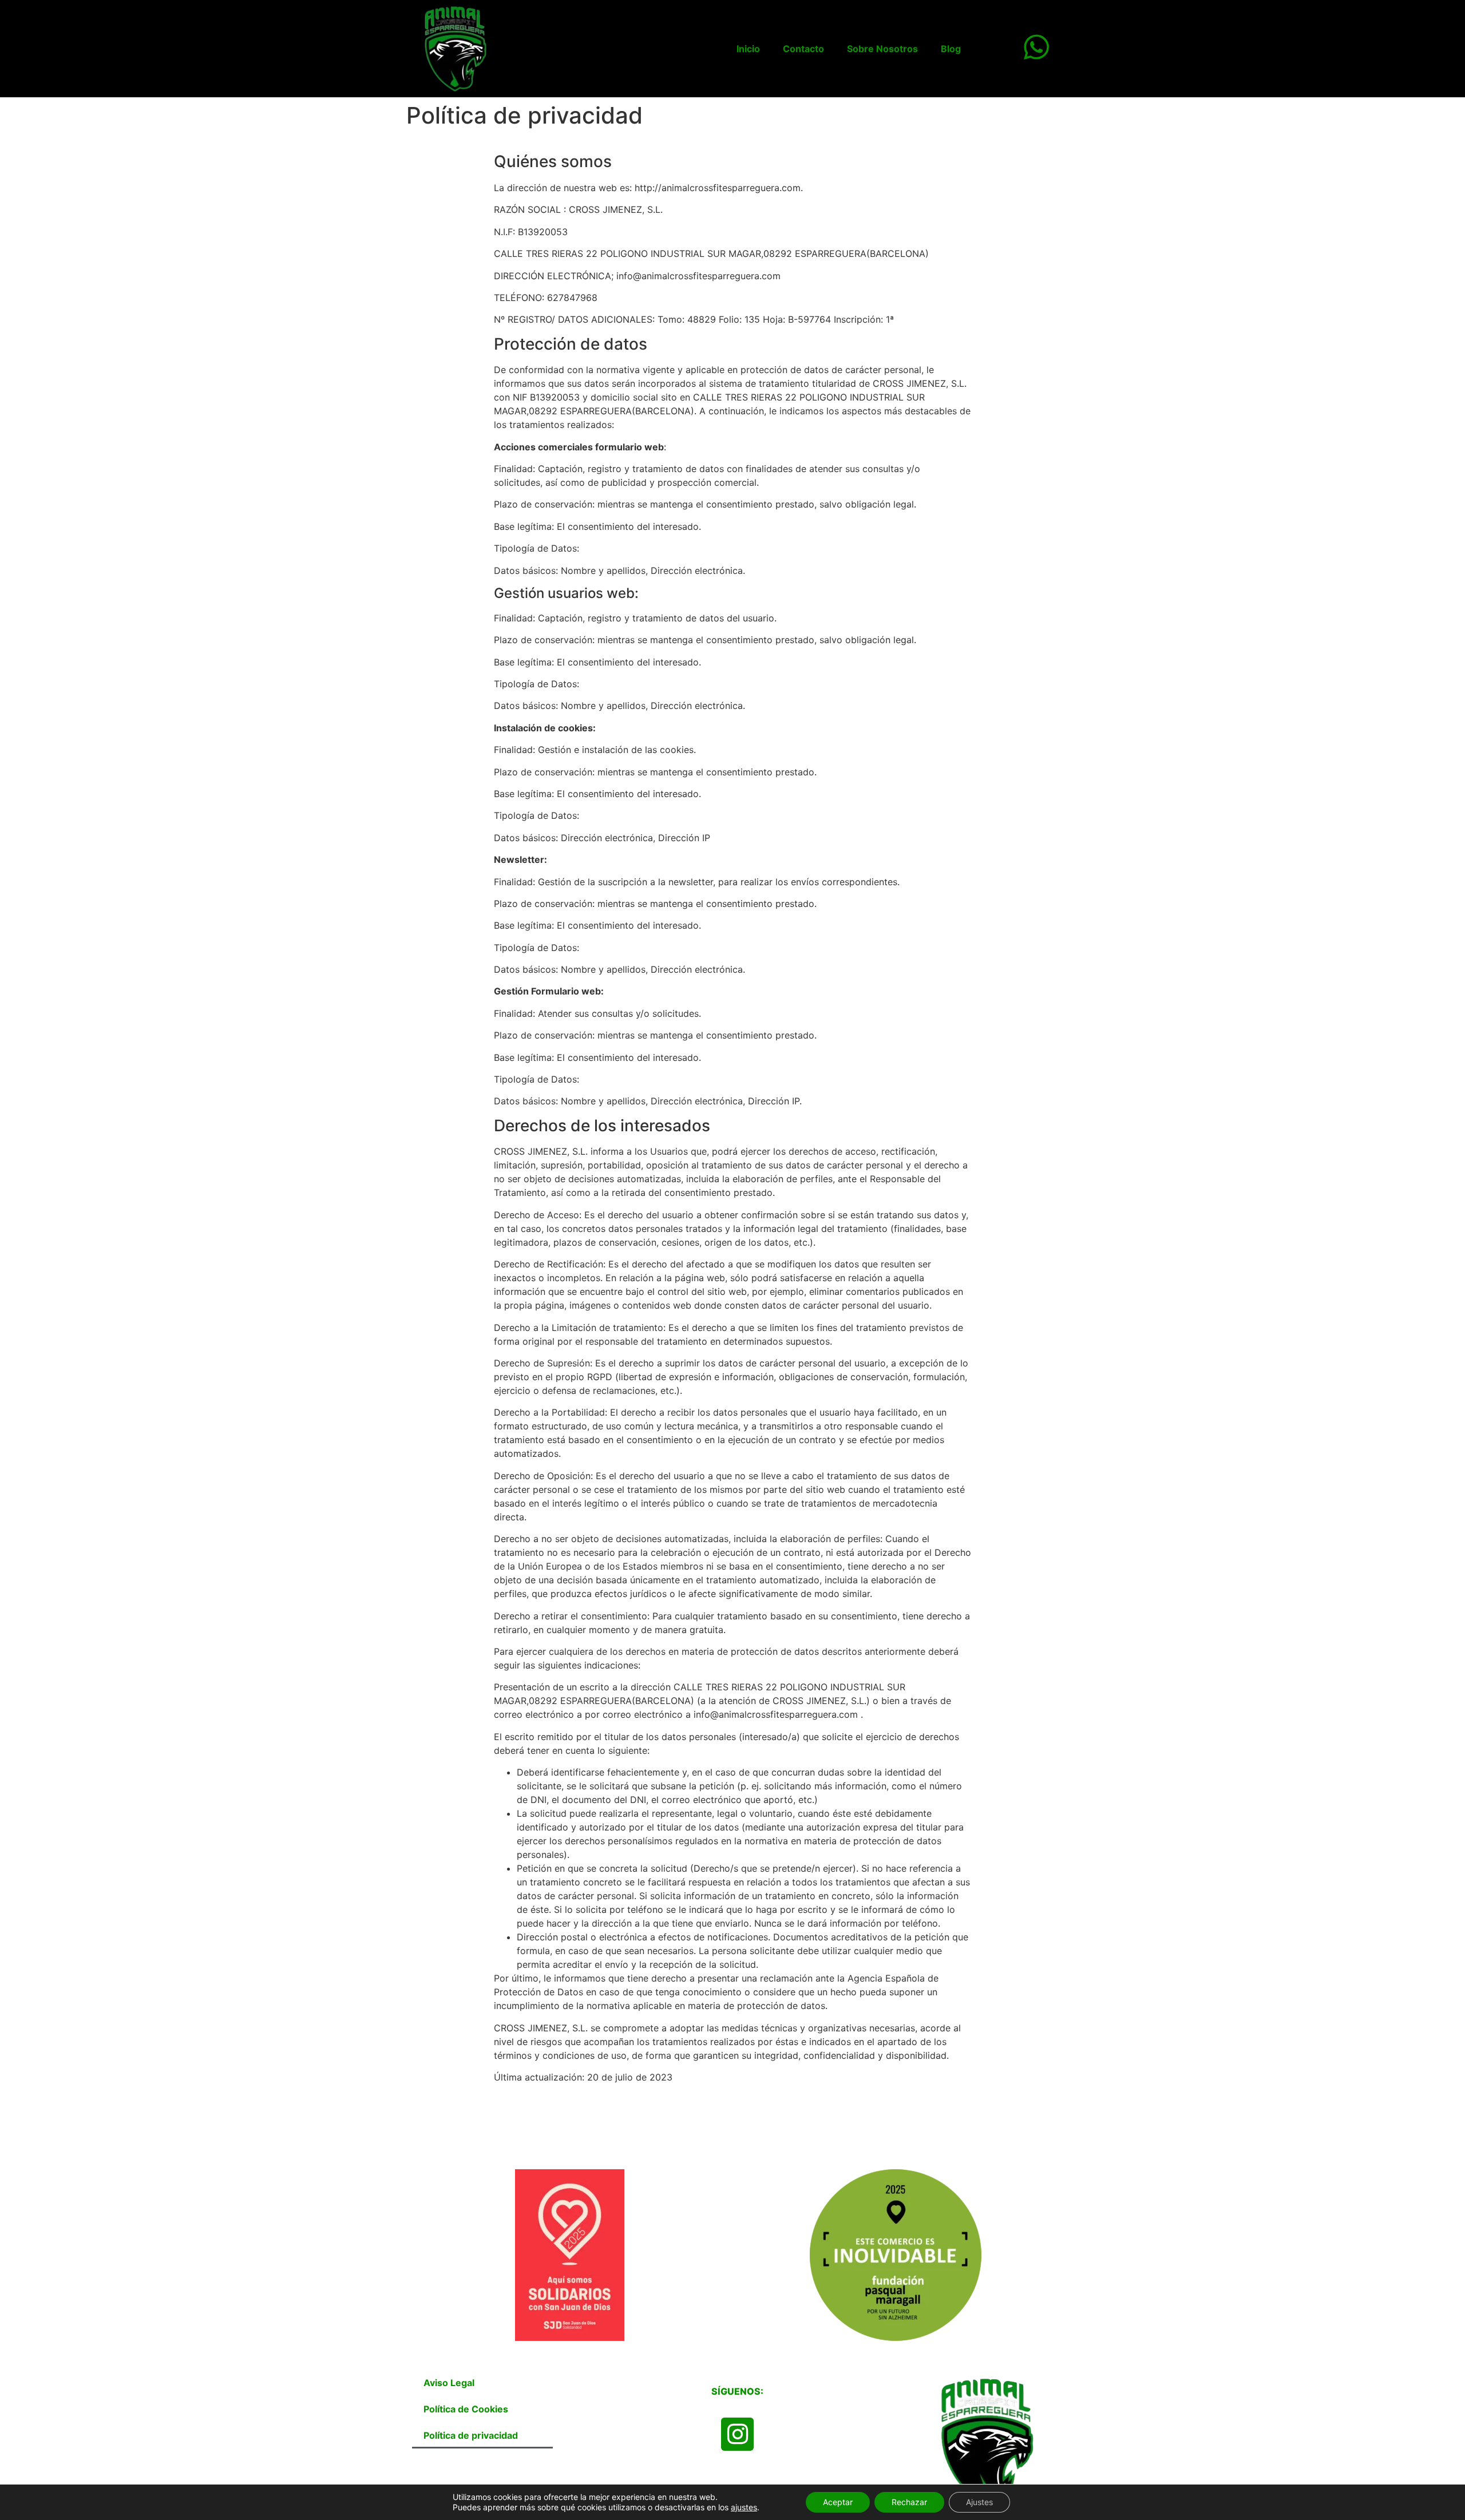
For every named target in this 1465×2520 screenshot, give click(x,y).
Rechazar (909, 2502)
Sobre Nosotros (882, 49)
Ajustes (979, 2502)
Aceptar (838, 2502)
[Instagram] (737, 2434)
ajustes (744, 2507)
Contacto (803, 49)
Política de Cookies (466, 2409)
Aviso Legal (449, 2383)
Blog (951, 49)
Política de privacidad (471, 2435)
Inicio (748, 49)
